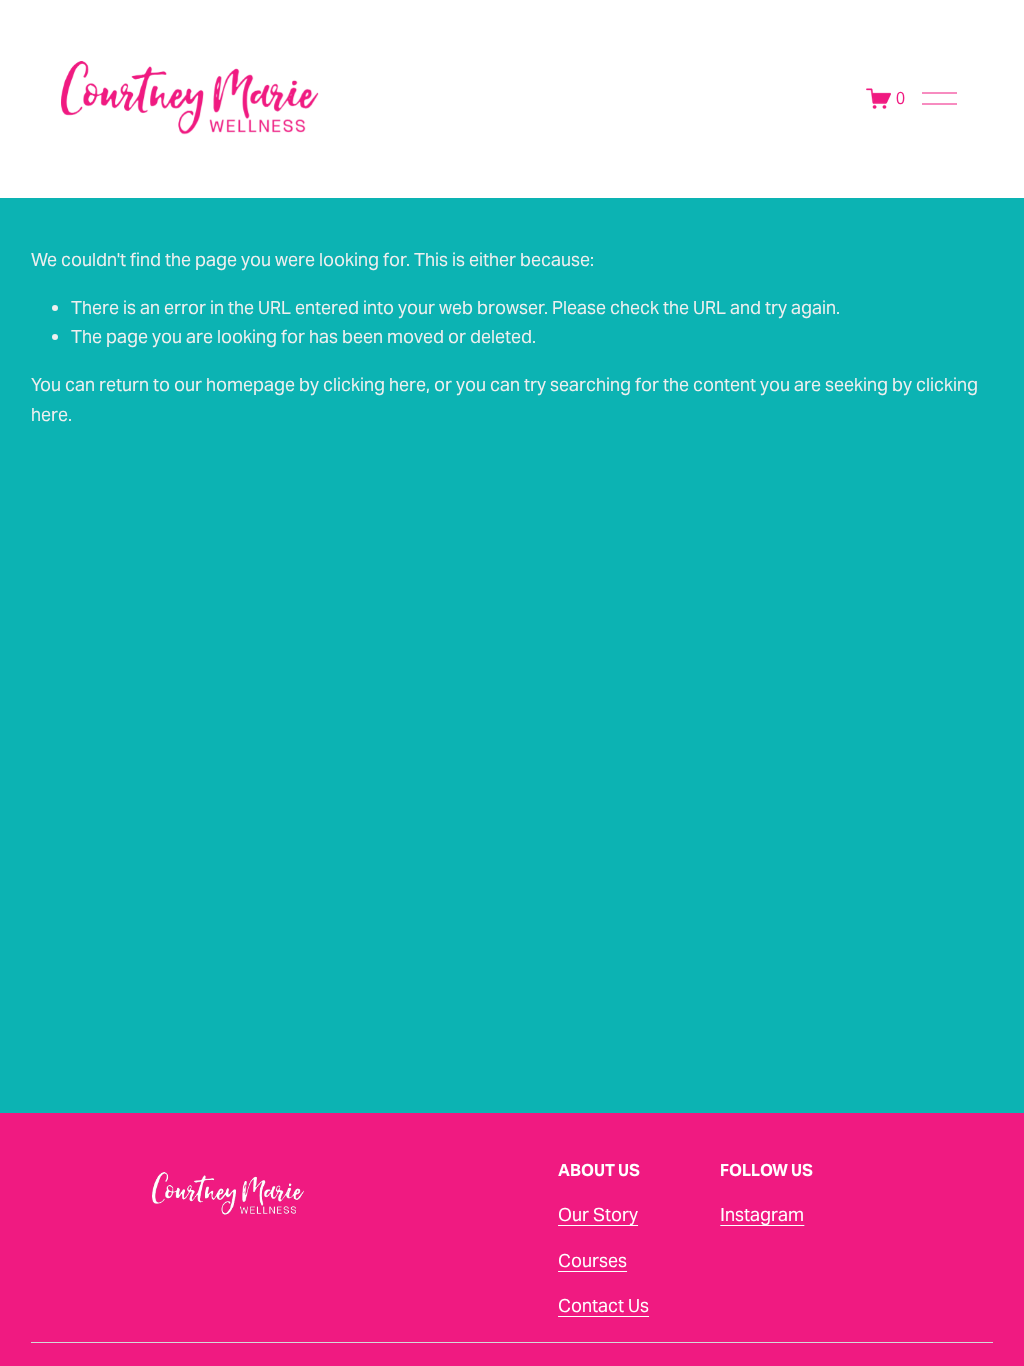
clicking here (374, 384)
